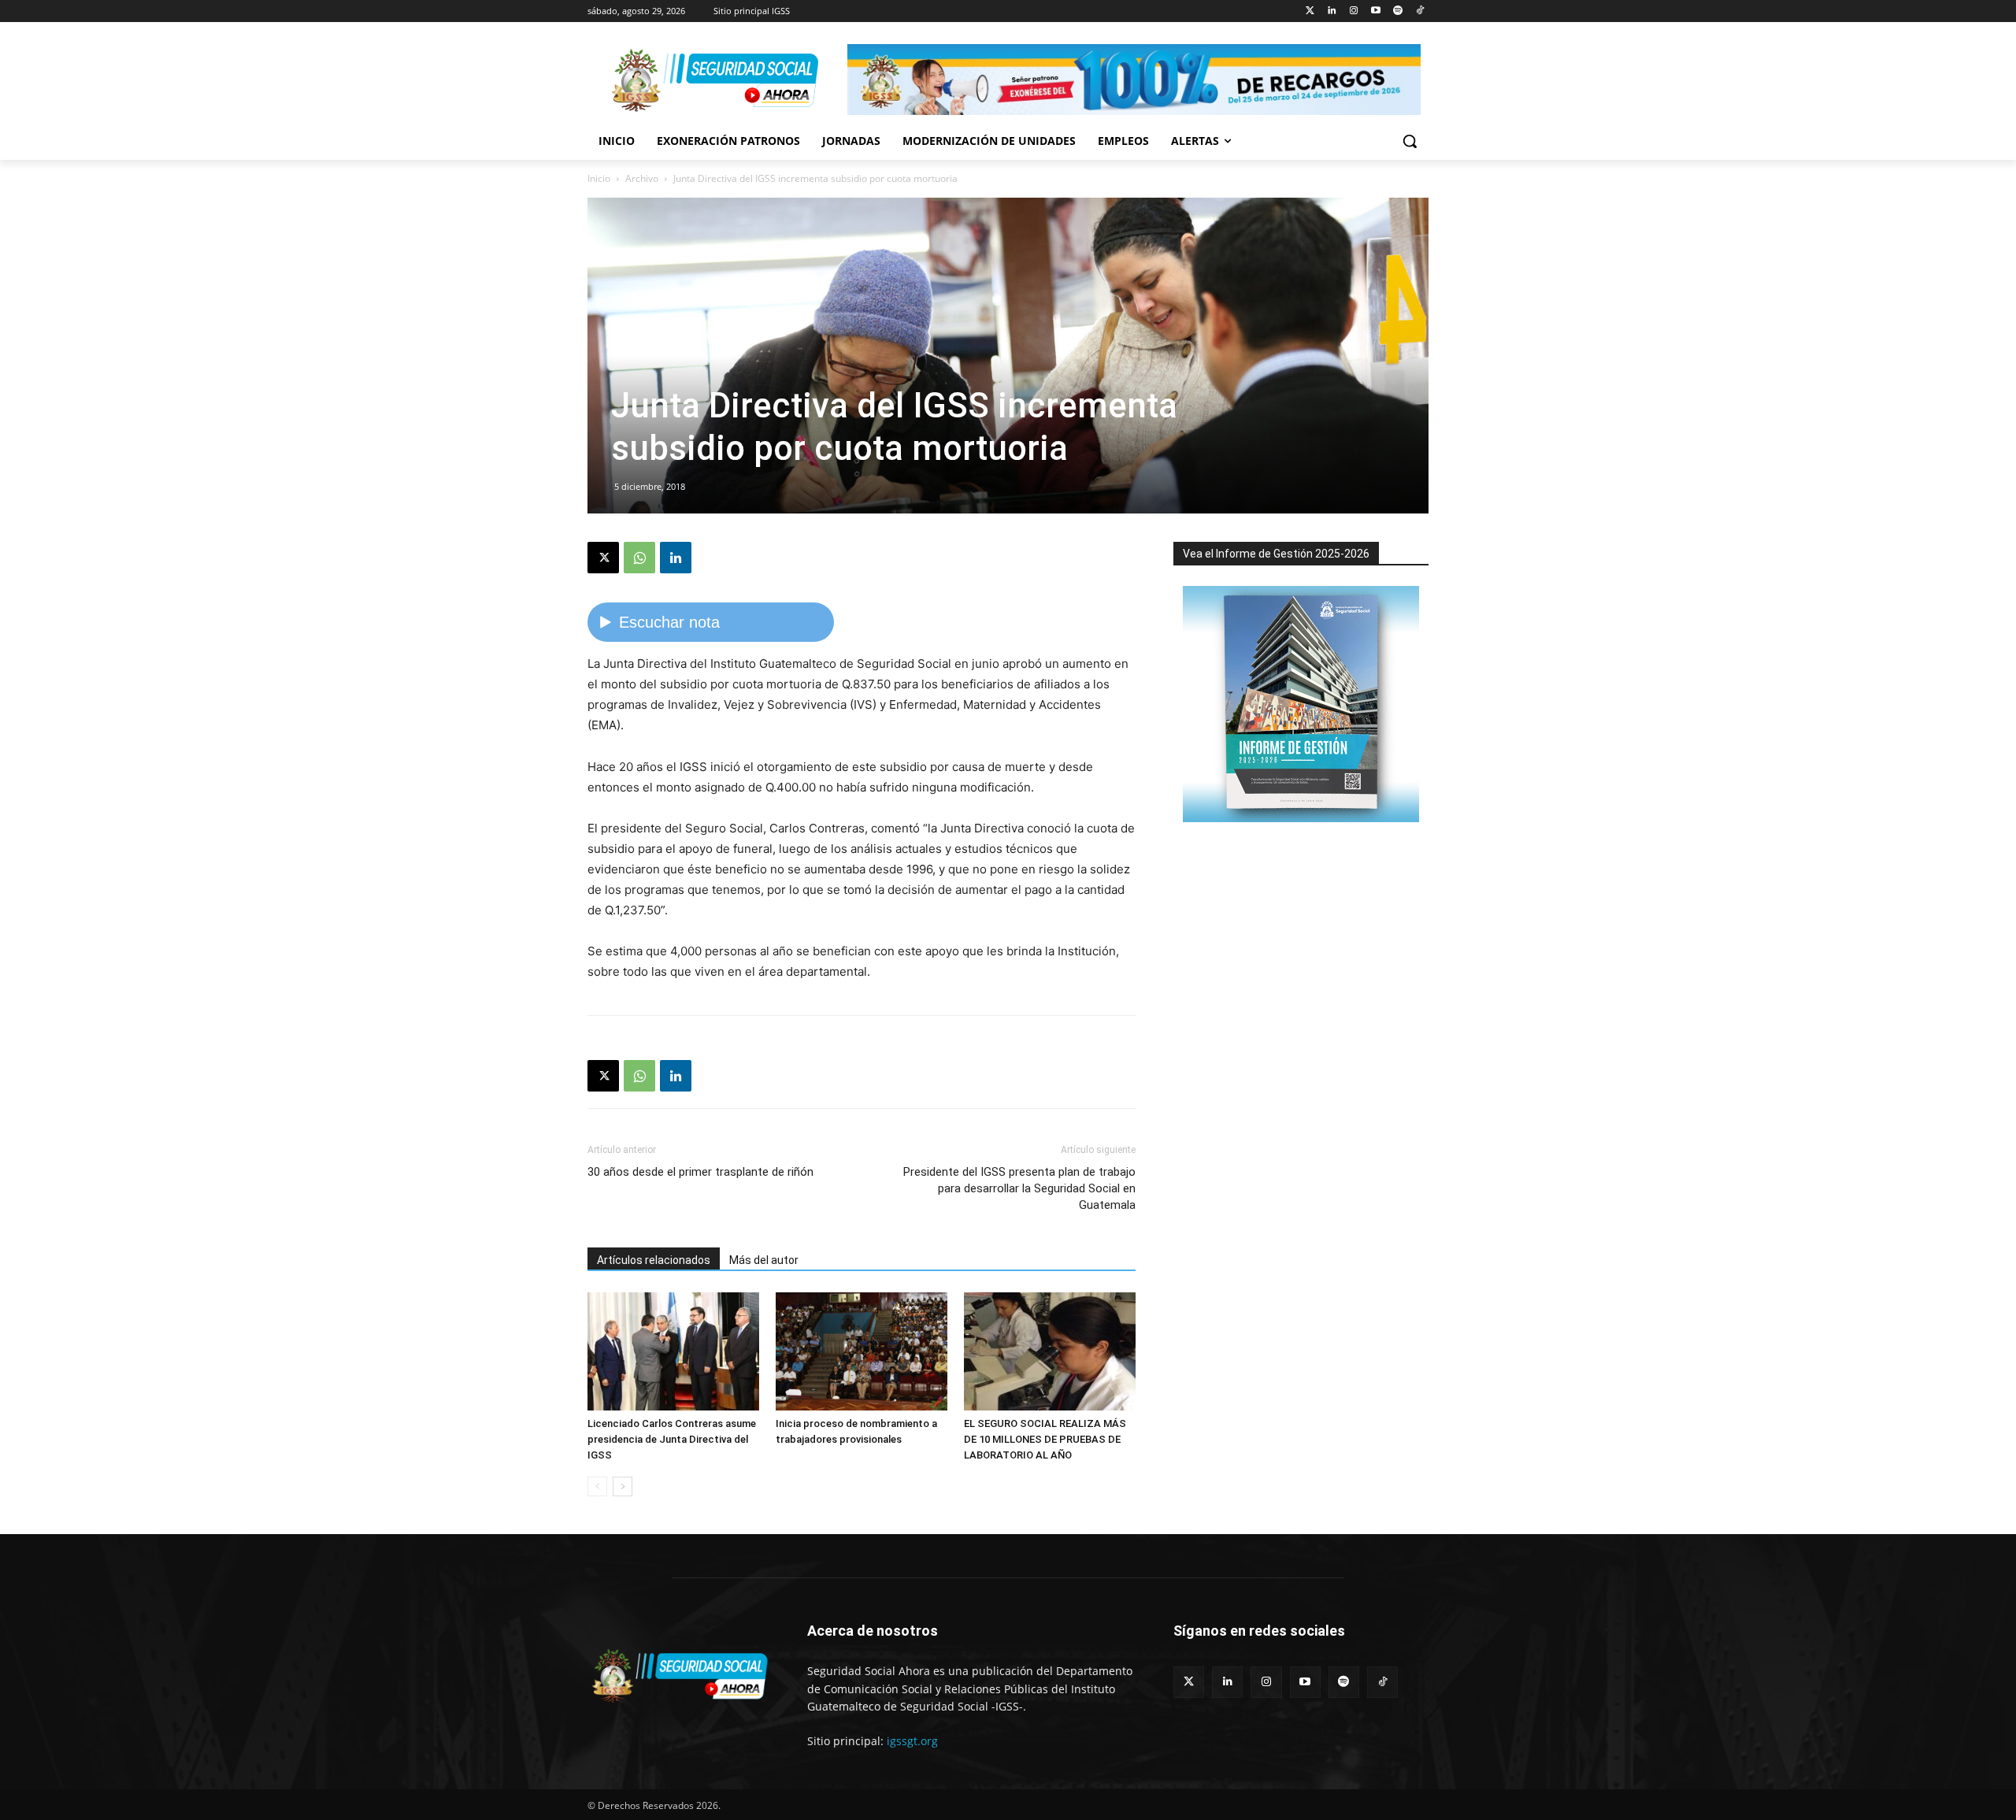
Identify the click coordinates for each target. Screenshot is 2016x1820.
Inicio (599, 178)
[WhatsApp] (639, 558)
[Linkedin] (1332, 11)
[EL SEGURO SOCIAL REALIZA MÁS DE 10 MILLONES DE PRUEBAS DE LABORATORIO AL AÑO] (1050, 1351)
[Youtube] (1376, 11)
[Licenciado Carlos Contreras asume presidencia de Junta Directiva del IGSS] (673, 1351)
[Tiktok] (1419, 11)
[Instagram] (1354, 11)
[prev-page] (597, 1486)
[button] (1410, 141)
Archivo (642, 178)
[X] (603, 558)
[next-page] (623, 1486)
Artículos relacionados (654, 1260)
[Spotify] (1397, 11)
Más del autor (764, 1260)
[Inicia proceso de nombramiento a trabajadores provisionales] (862, 1351)
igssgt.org (912, 1741)
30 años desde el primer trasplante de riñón (700, 1172)
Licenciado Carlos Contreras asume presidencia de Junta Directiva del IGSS (672, 1439)
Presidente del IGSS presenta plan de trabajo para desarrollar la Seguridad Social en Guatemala (1019, 1188)
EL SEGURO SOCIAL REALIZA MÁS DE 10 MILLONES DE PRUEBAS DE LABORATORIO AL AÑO (1045, 1439)
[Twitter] (1310, 11)
